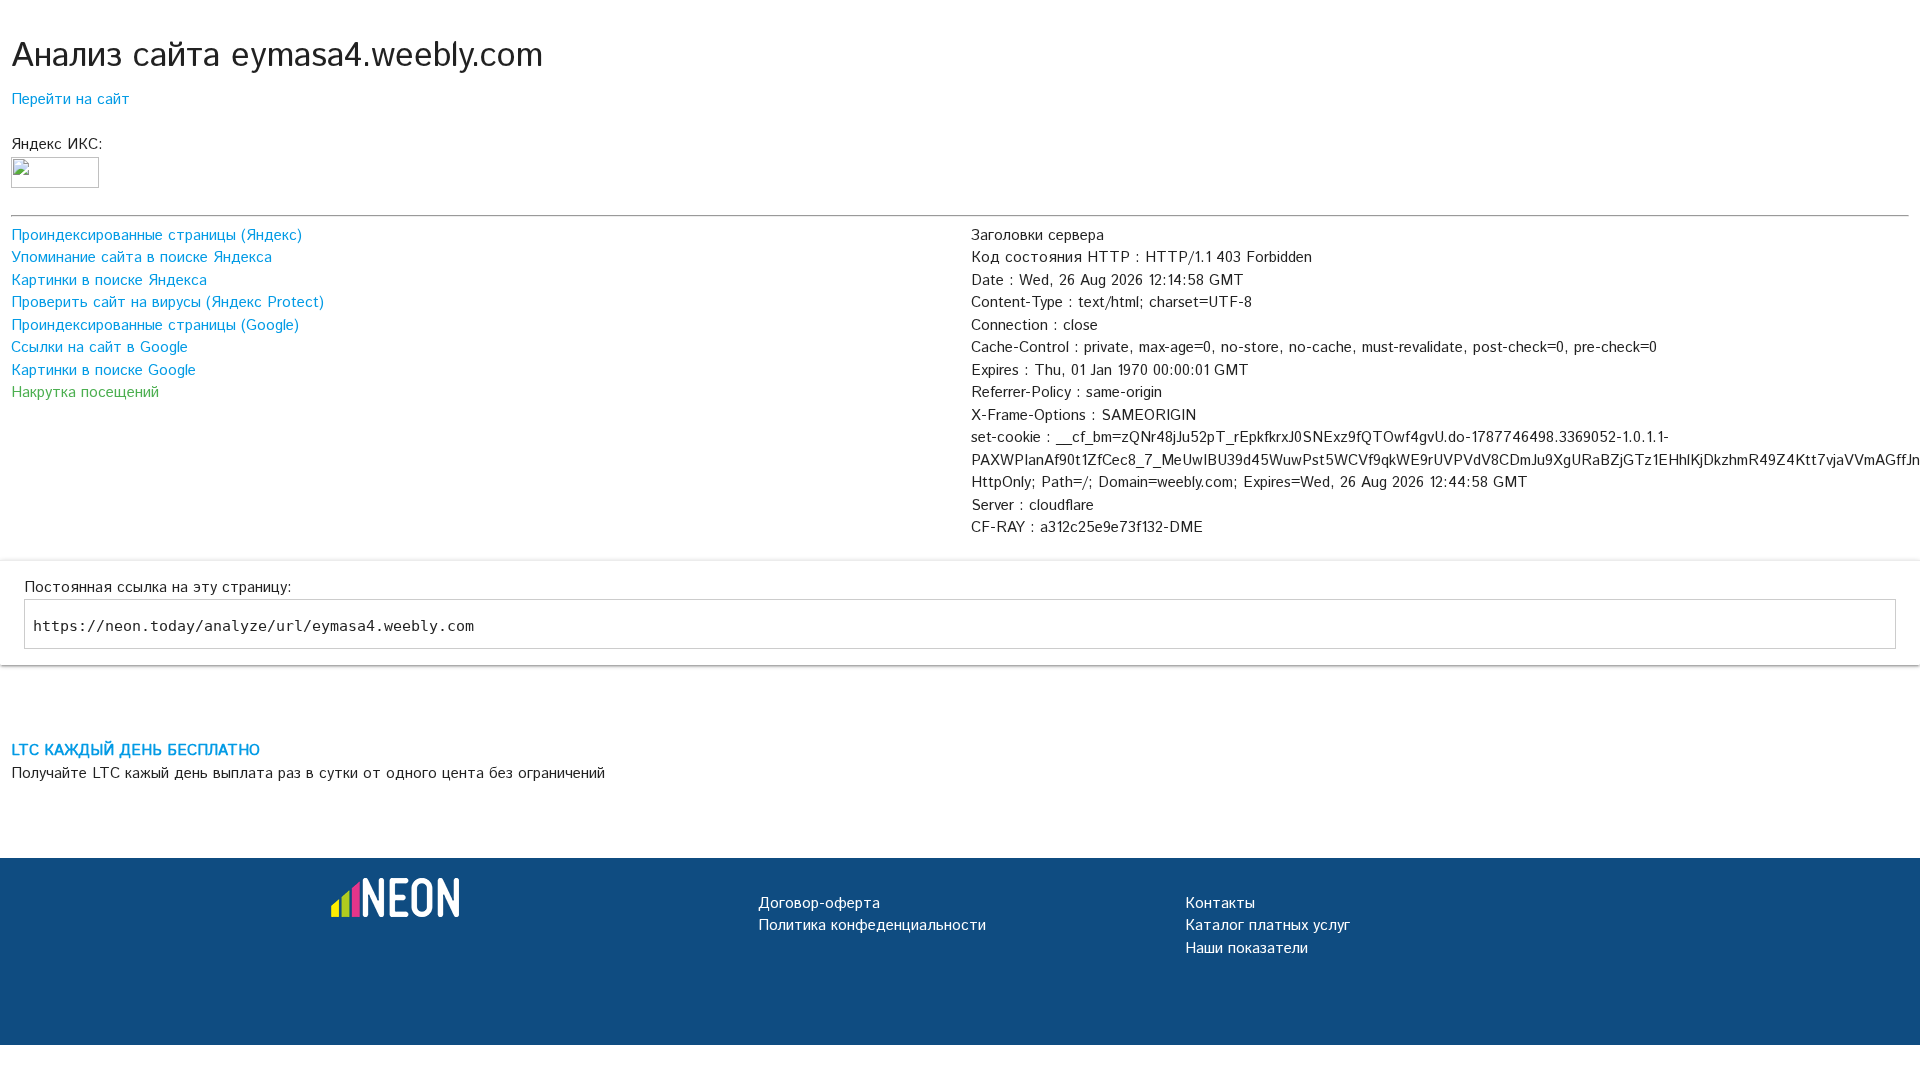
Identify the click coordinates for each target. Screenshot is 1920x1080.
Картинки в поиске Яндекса (109, 280)
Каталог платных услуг (1267, 925)
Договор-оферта (819, 903)
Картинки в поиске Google (103, 370)
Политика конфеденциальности (872, 925)
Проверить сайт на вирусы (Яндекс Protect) (167, 302)
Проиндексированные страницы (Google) (155, 325)
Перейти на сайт (70, 99)
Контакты (1220, 903)
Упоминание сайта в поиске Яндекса (141, 257)
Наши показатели (1246, 948)
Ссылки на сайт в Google (99, 347)
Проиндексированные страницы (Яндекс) (156, 235)
